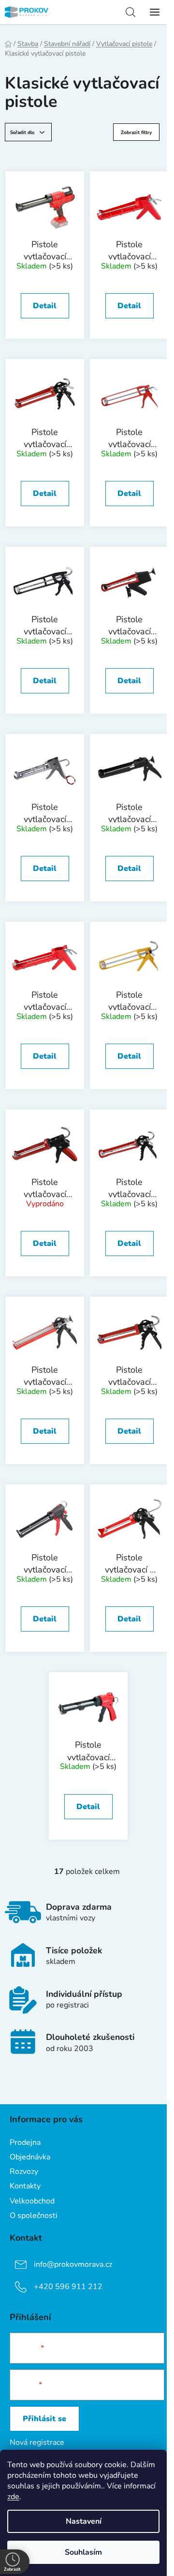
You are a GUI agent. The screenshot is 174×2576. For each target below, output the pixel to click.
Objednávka (30, 2157)
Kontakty (25, 2186)
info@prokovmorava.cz (73, 2264)
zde (13, 2497)
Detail (45, 306)
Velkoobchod (32, 2201)
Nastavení (84, 2521)
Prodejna (25, 2142)
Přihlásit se (44, 2419)
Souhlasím (83, 2552)
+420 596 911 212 (68, 2286)
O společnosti (34, 2216)
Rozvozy (24, 2172)
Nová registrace (37, 2442)
